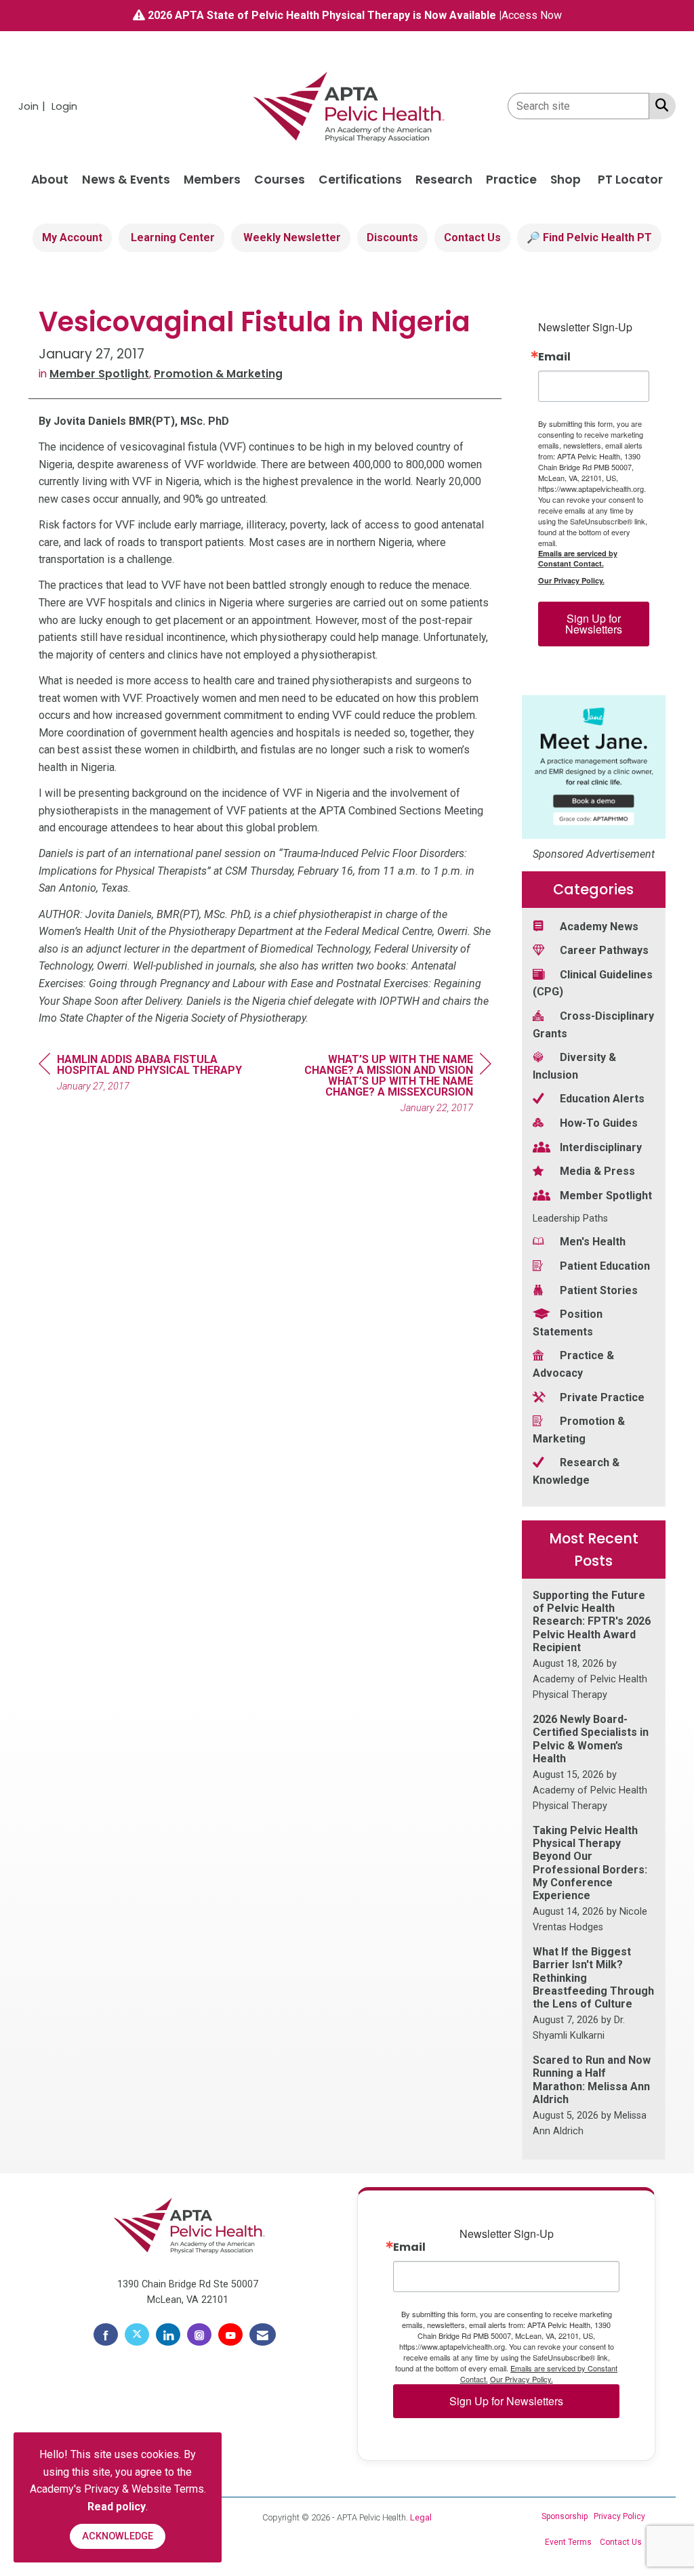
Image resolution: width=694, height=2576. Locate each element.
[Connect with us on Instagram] (199, 2335)
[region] (390, 1086)
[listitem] (34, 106)
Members (212, 180)
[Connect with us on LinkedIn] (168, 2335)
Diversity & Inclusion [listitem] (574, 1066)
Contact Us (472, 237)
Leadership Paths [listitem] (570, 1219)
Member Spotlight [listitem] (606, 1196)
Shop (566, 180)
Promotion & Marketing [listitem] (579, 1430)
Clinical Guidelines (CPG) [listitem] (593, 983)
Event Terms (568, 2542)
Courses (280, 180)
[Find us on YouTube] (230, 2335)
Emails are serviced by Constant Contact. (578, 558)
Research (444, 180)
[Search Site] (659, 105)
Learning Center (171, 237)
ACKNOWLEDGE (118, 2536)
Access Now (532, 15)
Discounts (392, 237)
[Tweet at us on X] (137, 2335)
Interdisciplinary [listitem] (601, 1147)
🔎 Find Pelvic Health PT (589, 237)
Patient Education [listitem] (605, 1266)
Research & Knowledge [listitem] (576, 1471)
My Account (72, 237)
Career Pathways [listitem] (604, 950)
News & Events (126, 180)
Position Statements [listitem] (568, 1323)
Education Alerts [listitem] (602, 1099)
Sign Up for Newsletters (594, 624)
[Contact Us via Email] (263, 2335)
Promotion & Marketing (218, 374)
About (50, 180)
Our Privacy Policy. (571, 580)
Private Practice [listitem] (602, 1397)
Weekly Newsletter (291, 237)
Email (554, 357)
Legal (421, 2517)
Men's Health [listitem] (593, 1242)
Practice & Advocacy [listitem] (573, 1364)
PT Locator (630, 180)
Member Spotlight (99, 374)
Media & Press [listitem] (597, 1171)
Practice (511, 180)
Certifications (360, 180)
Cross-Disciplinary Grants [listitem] (593, 1025)
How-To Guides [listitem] (599, 1123)
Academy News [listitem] (599, 927)
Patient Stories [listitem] (599, 1290)
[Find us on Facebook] (106, 2335)
